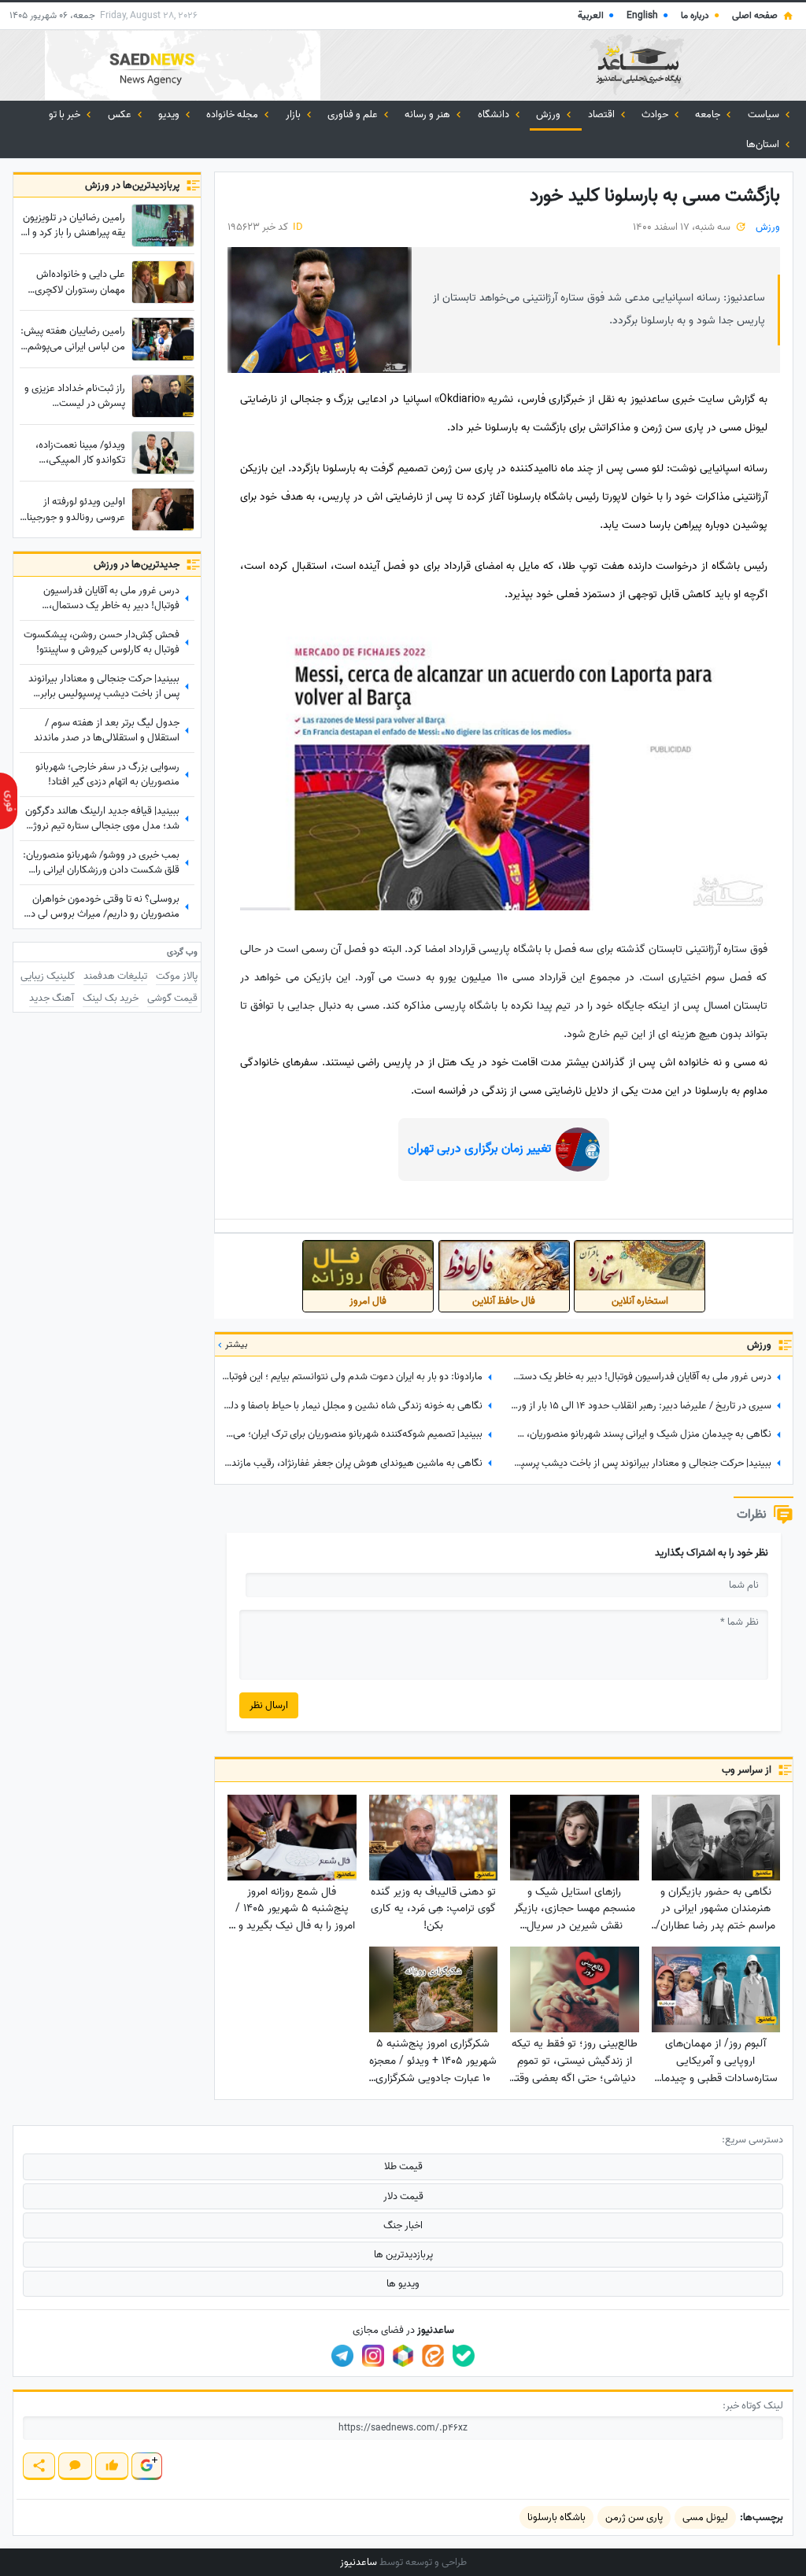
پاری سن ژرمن (634, 2517)
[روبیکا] (403, 2356)
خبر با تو (66, 114)
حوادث (656, 114)
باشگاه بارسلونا (556, 2517)
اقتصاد (603, 114)
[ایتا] (433, 2356)
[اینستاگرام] (373, 2356)
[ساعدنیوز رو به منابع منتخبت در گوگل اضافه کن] (146, 2466)
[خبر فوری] (9, 801)
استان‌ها (764, 144)
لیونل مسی (705, 2517)
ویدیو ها (403, 2284)
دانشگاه (495, 114)
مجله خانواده (233, 114)
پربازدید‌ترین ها (403, 2255)
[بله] (464, 2356)
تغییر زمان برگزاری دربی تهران (479, 1149)
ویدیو (170, 114)
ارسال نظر (269, 1705)
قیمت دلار (403, 2196)
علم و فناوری (354, 114)
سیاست (765, 114)
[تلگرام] (342, 2356)
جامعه (709, 114)
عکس (121, 114)
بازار (294, 114)
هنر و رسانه (429, 114)
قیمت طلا (403, 2166)
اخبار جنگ (403, 2225)
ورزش (549, 114)
